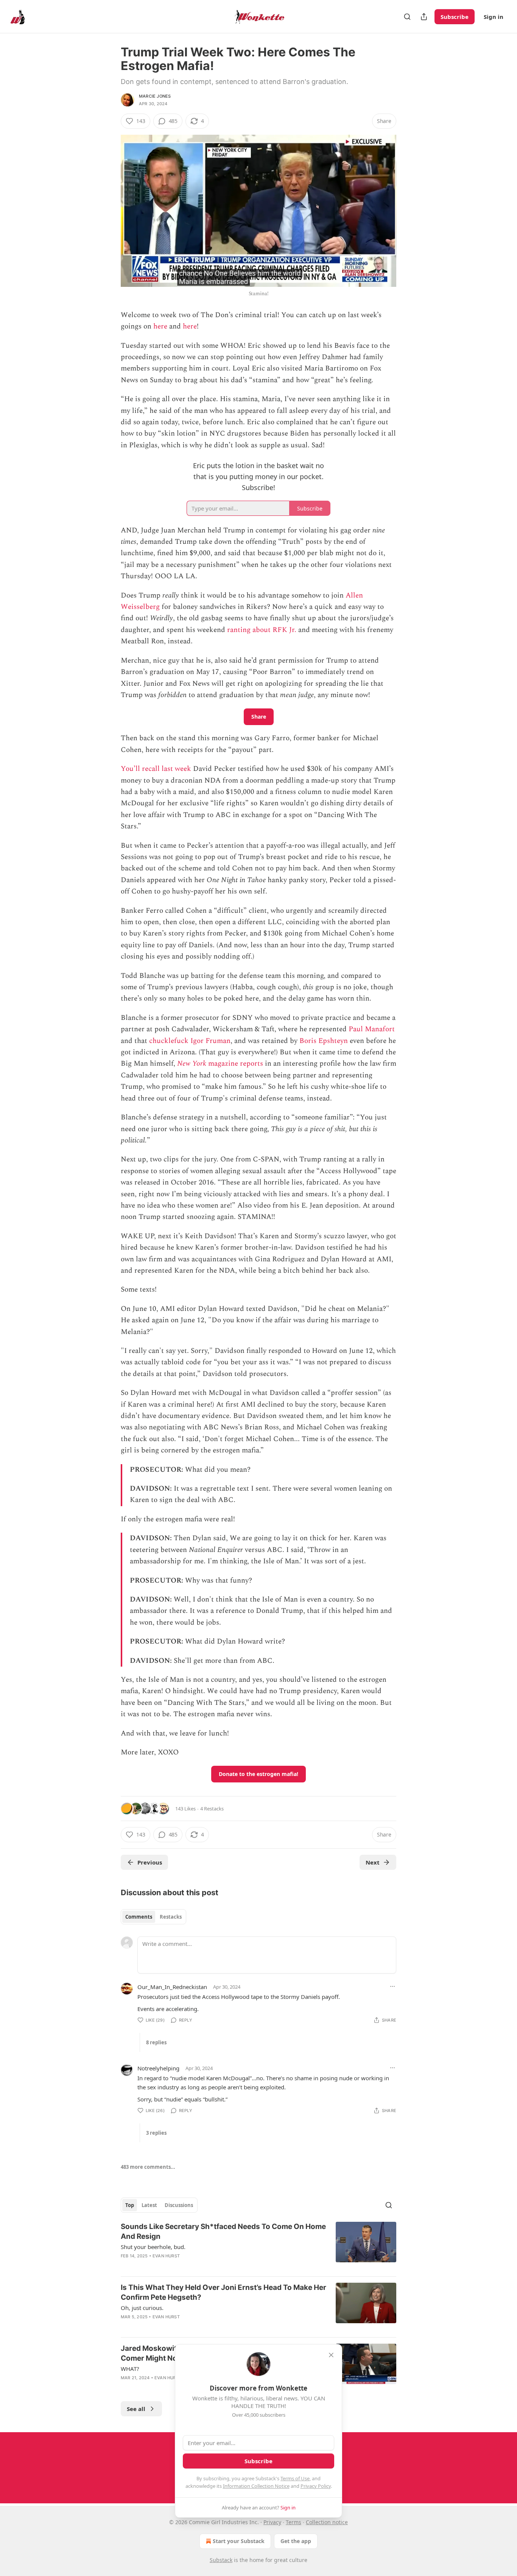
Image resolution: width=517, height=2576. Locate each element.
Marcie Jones (155, 96)
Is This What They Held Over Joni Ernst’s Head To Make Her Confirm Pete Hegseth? (223, 2292)
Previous (150, 1862)
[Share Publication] (424, 17)
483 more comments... (148, 2167)
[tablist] (153, 1917)
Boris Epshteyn (324, 1041)
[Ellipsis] (392, 1986)
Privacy (272, 2522)
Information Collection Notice (256, 2486)
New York (193, 1064)
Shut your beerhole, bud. (153, 2247)
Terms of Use (295, 2478)
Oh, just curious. (142, 2308)
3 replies (156, 2133)
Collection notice (327, 2522)
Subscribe (455, 17)
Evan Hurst (166, 2256)
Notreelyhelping (158, 2068)
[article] (258, 2246)
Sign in (494, 17)
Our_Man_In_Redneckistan (172, 1987)
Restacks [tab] (171, 1917)
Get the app (296, 2541)
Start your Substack (239, 2541)
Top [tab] (130, 2205)
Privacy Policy (316, 2486)
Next (373, 1862)
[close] (331, 2355)
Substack (221, 2560)
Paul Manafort (372, 1029)
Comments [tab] (139, 1917)
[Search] (407, 17)
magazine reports (236, 1064)
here (160, 326)
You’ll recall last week (156, 769)
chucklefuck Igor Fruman (190, 1041)
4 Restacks (212, 1809)
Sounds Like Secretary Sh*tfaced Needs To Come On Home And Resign (223, 2231)
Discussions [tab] (179, 2205)
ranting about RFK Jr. (262, 630)
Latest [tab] (149, 2205)
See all (136, 2409)
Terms (294, 2522)
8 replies (156, 2042)
